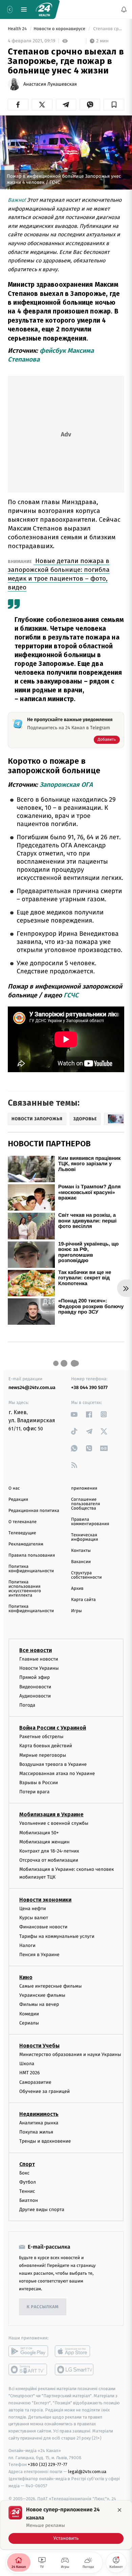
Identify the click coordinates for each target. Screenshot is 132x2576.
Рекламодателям (26, 1544)
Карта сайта (83, 1600)
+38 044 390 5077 (89, 1388)
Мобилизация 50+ (39, 1833)
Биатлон (29, 2200)
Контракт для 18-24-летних (49, 1851)
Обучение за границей (45, 2091)
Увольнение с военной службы (54, 1823)
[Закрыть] (119, 2510)
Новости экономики (45, 1900)
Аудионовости (35, 1696)
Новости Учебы (39, 2046)
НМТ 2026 (30, 2073)
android (28, 2351)
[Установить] (66, 2525)
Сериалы (29, 2023)
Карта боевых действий (46, 1746)
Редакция (18, 1500)
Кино (26, 1977)
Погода (27, 1705)
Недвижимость (39, 2114)
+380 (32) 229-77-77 (48, 2464)
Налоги (27, 1945)
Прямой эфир (35, 1677)
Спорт (27, 2164)
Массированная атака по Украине (57, 1773)
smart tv (28, 2369)
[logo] (44, 9)
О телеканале (23, 1522)
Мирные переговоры (43, 1755)
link (74, 1414)
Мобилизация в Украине (51, 1814)
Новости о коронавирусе (60, 29)
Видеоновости (35, 1686)
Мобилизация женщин (45, 1842)
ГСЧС (71, 995)
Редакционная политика (34, 1511)
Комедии (29, 2014)
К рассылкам (43, 2307)
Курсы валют (34, 1918)
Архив (77, 1589)
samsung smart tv (75, 2369)
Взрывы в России (39, 1783)
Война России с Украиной (53, 1728)
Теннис (27, 2191)
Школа (27, 2064)
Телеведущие (22, 1533)
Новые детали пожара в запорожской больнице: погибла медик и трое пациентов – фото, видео (59, 574)
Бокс (24, 2173)
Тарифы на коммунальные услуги (57, 1936)
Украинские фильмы (42, 1995)
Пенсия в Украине (39, 1955)
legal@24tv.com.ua (87, 2472)
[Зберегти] (114, 105)
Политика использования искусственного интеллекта (25, 1589)
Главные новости (39, 1659)
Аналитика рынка (39, 2123)
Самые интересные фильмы (50, 1986)
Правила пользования (32, 1555)
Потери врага (34, 1792)
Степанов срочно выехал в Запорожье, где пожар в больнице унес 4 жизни (108, 29)
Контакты (81, 1551)
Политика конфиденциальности (31, 1569)
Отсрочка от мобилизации (49, 1860)
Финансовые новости (43, 1927)
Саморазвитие (35, 2082)
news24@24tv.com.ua (32, 1388)
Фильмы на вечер (39, 2004)
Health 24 (18, 29)
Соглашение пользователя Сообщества (86, 1504)
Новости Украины (39, 1668)
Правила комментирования (90, 1522)
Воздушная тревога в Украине (53, 1764)
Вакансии (81, 1562)
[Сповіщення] (124, 9)
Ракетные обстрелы (41, 1737)
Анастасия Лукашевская (50, 84)
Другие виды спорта (42, 2210)
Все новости (36, 1650)
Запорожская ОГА (66, 785)
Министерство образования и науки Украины (70, 2054)
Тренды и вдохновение (45, 2141)
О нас (14, 1488)
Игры (76, 1611)
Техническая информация (85, 1537)
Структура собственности (86, 1575)
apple (75, 2351)
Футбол (28, 2182)
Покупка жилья (36, 2132)
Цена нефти (33, 1909)
